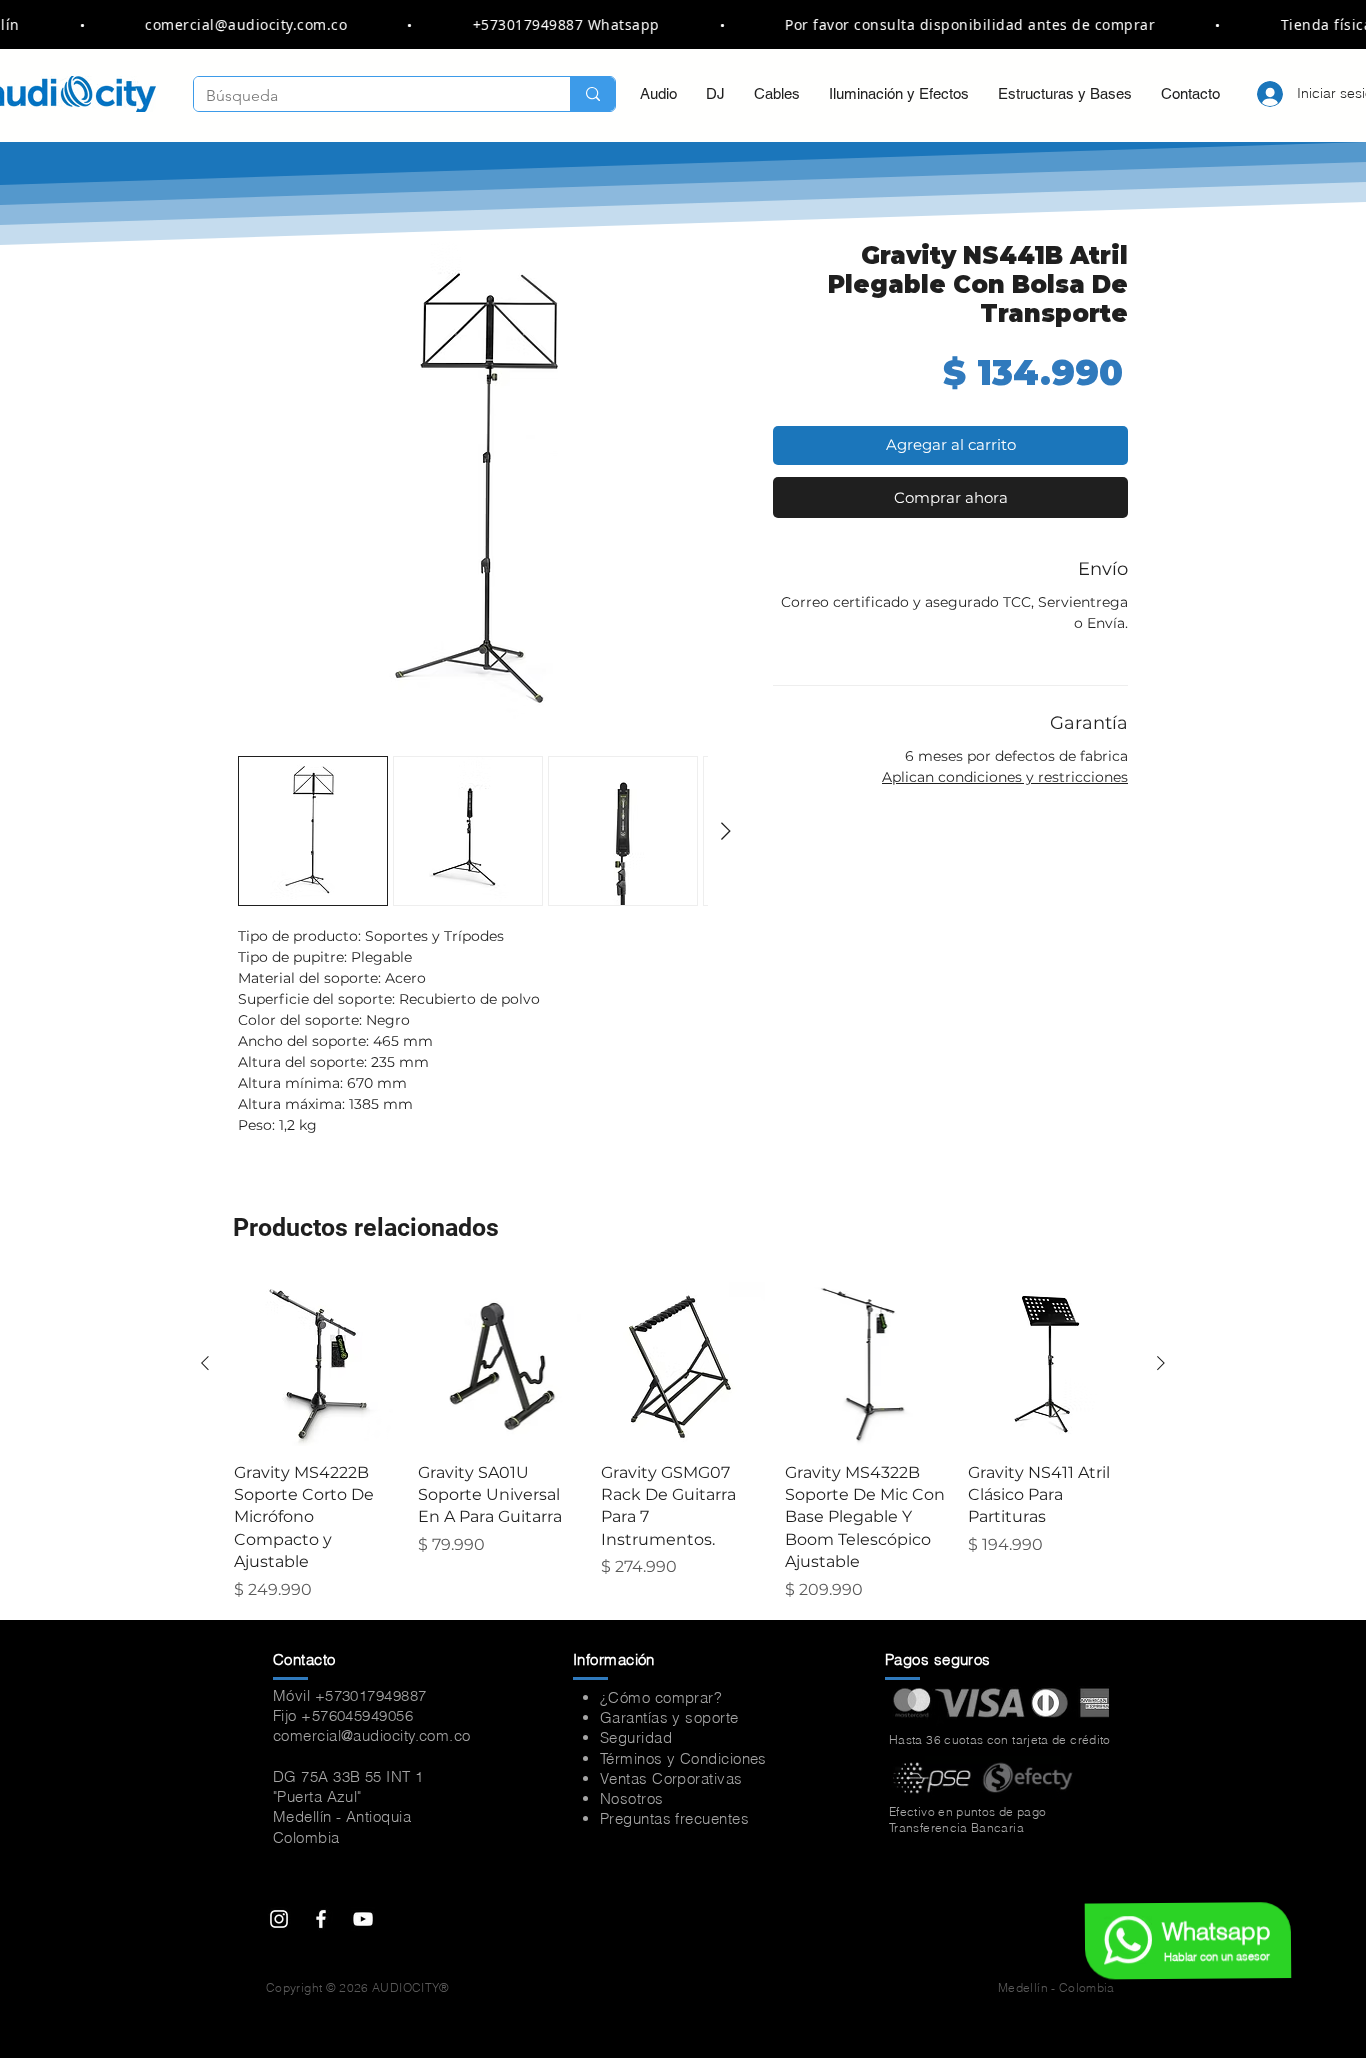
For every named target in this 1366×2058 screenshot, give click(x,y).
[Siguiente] (1161, 1363)
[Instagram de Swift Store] (279, 1919)
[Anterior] (205, 1363)
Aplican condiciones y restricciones (1005, 777)
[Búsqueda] (592, 94)
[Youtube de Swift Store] (363, 1919)
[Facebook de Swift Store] (321, 1919)
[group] (683, 1442)
